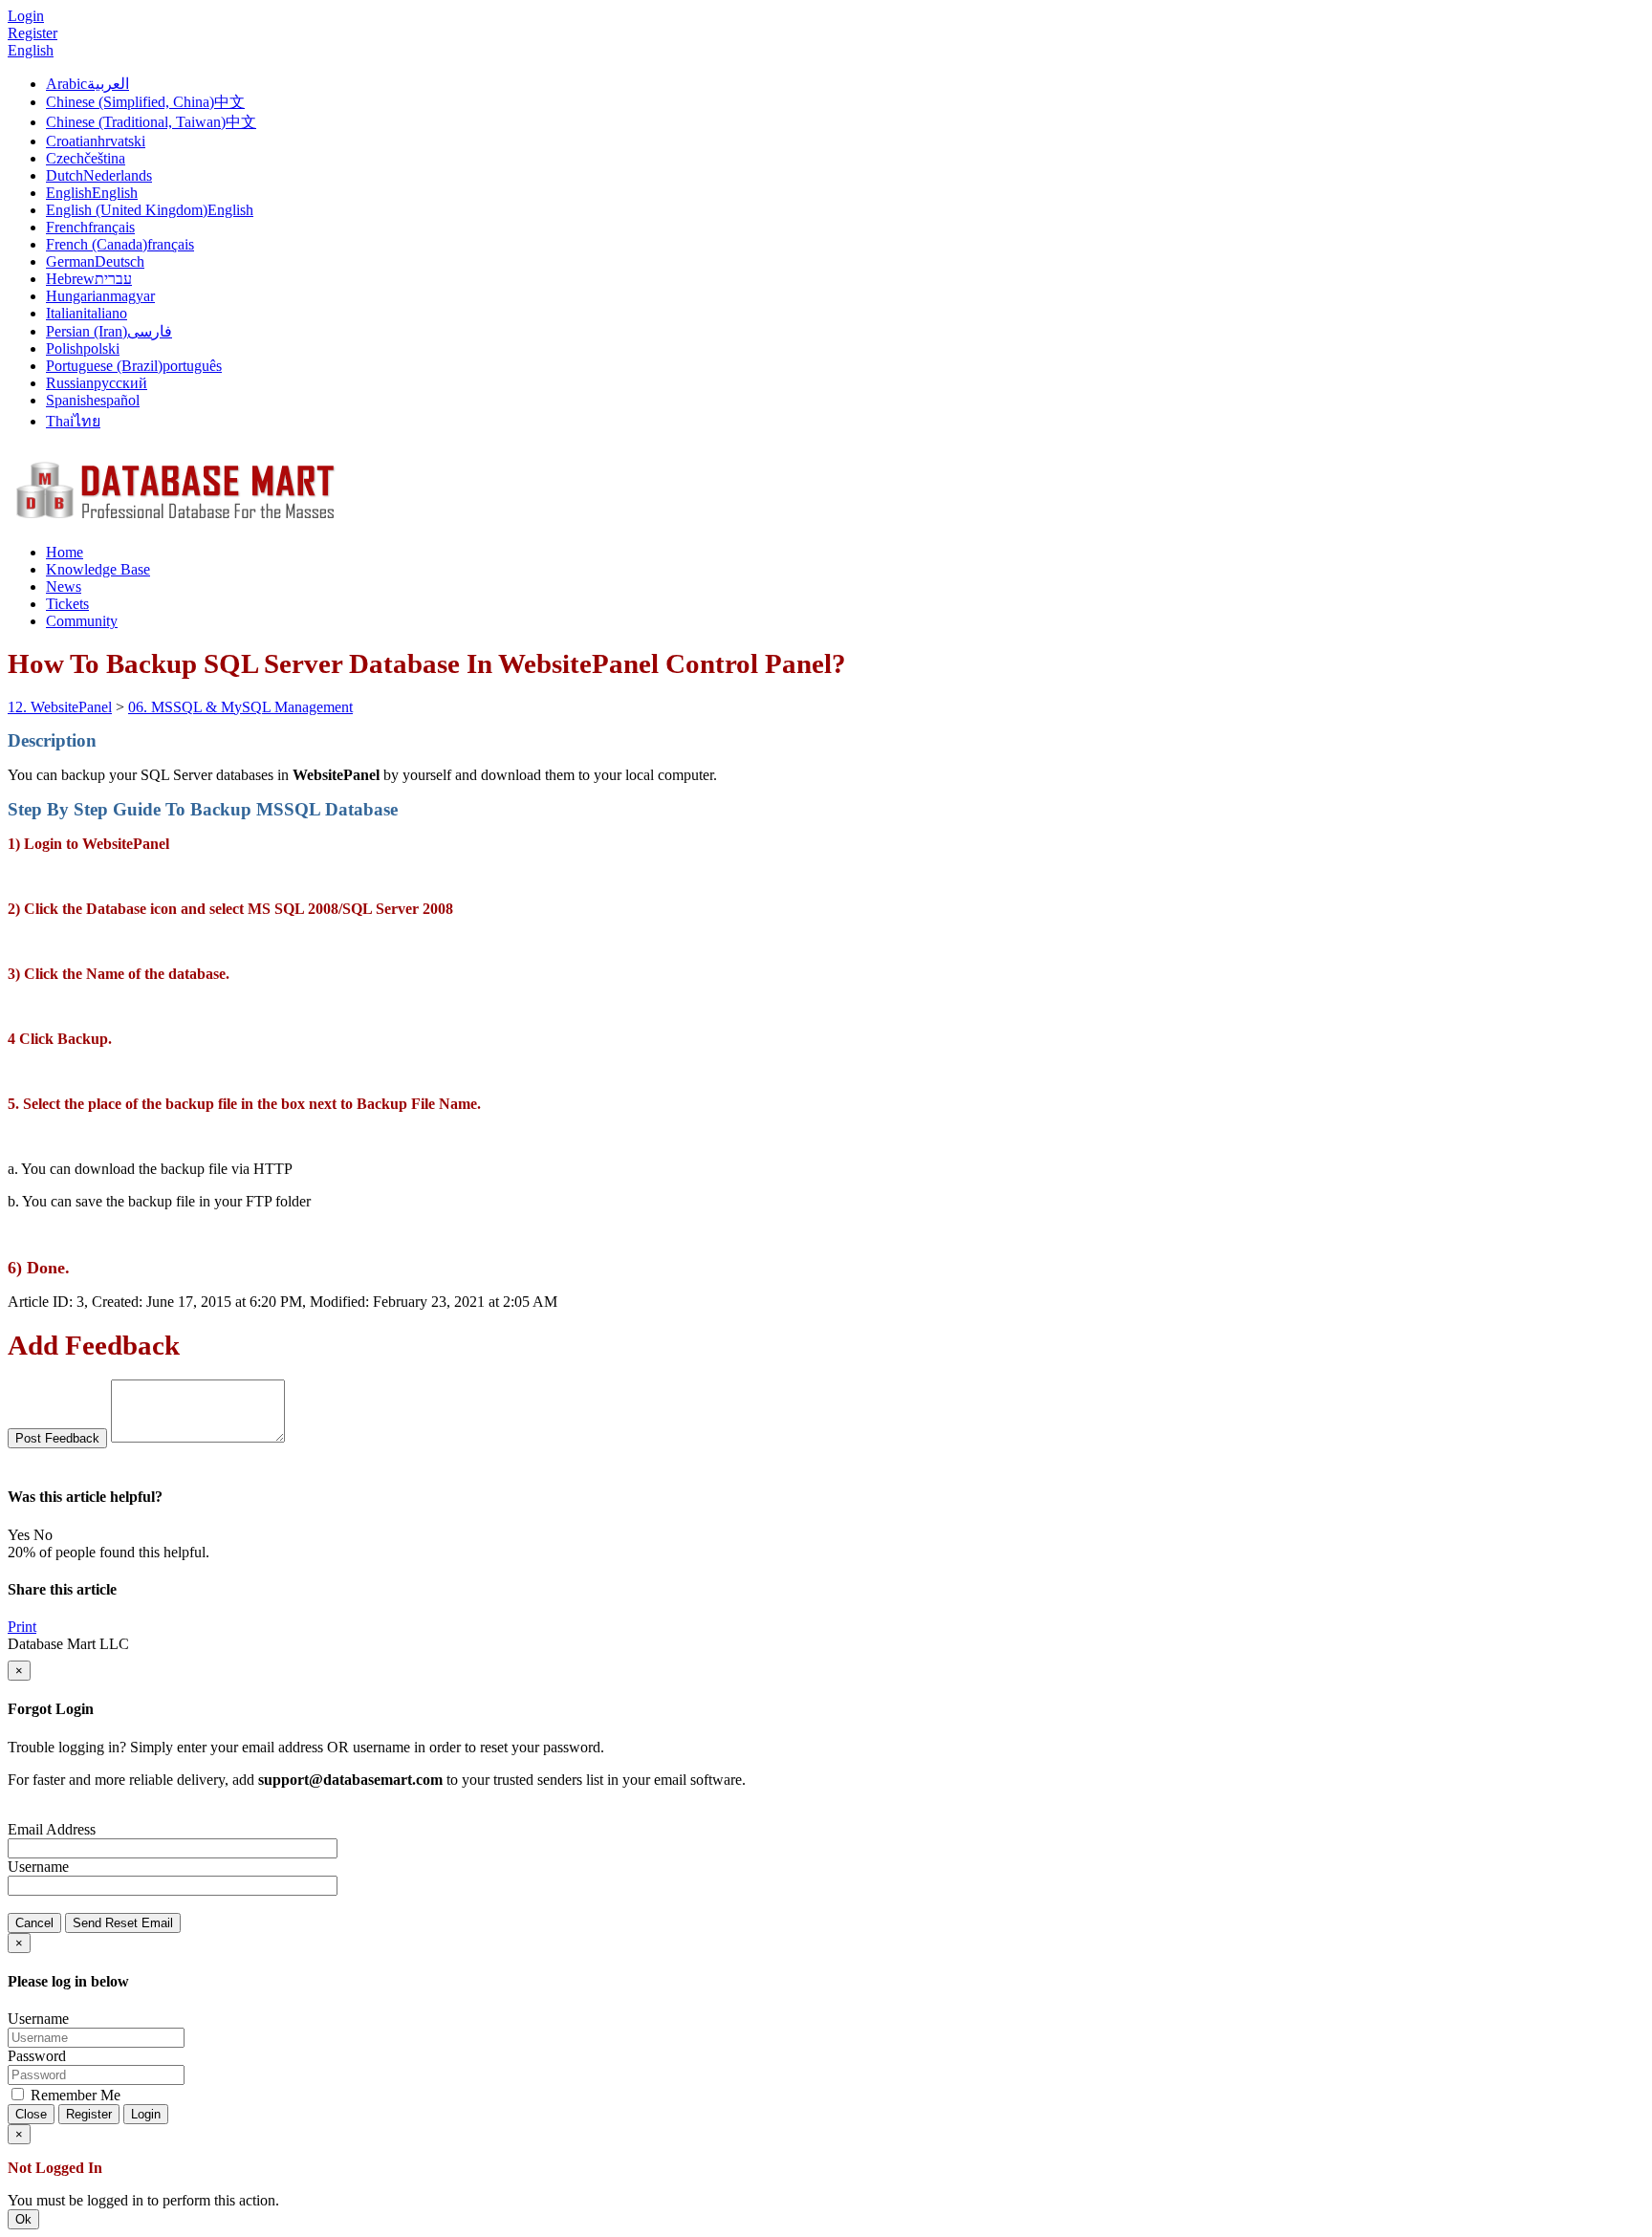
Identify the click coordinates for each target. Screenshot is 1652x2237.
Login (146, 2114)
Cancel (34, 1923)
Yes (19, 1535)
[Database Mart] (175, 520)
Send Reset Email (123, 1923)
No (43, 1535)
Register (33, 33)
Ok (23, 2219)
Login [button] (26, 16)
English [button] (31, 50)
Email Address (52, 1829)
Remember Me (74, 2095)
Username (38, 1867)
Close (31, 2114)
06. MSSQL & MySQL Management (240, 707)
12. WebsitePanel (60, 707)
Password (37, 2056)
